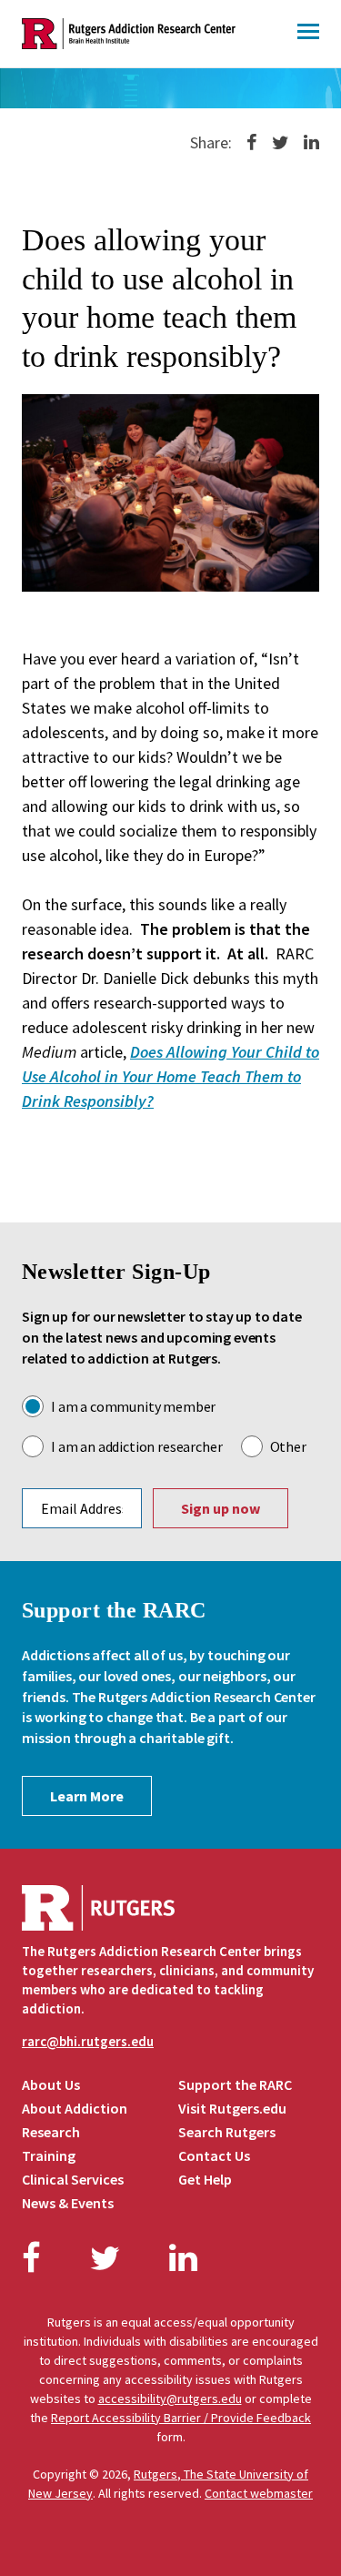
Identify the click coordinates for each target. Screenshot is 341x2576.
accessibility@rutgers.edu (170, 2399)
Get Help (205, 2179)
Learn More (87, 1796)
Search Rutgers (227, 2132)
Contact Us (214, 2155)
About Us (51, 2084)
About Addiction (75, 2108)
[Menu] (308, 34)
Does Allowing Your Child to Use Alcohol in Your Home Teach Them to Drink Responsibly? (170, 1076)
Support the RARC (235, 2084)
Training (49, 2155)
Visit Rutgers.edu (232, 2108)
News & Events (68, 2203)
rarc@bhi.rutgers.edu (88, 2041)
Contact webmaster (259, 2493)
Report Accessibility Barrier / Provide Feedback (181, 2418)
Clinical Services (73, 2179)
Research (51, 2132)
